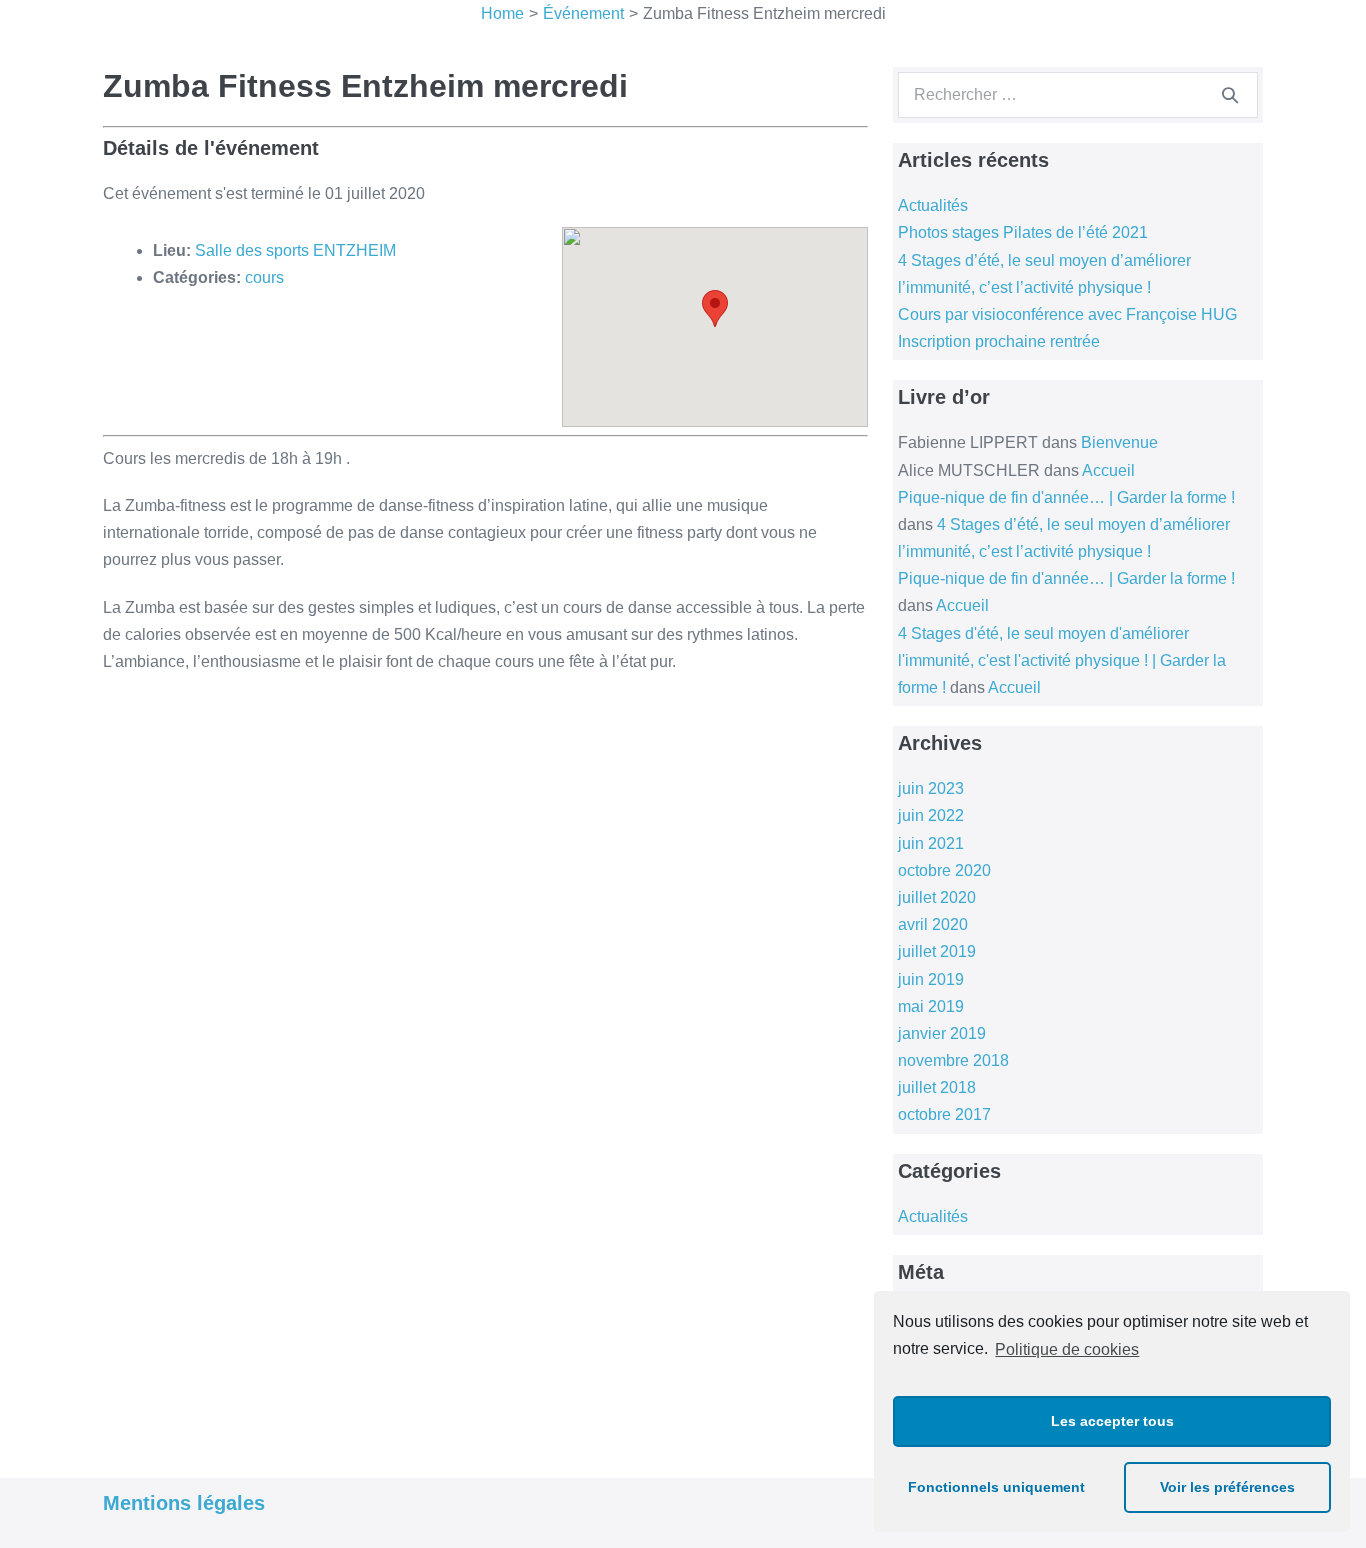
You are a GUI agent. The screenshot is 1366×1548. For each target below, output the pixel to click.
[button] (715, 308)
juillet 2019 (937, 951)
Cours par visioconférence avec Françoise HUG (1067, 314)
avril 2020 (933, 924)
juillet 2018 (937, 1087)
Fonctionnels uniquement (996, 1487)
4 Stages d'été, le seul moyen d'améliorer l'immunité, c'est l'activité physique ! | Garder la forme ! (1062, 660)
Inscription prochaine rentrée (999, 341)
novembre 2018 (953, 1060)
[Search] (1230, 95)
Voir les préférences (1227, 1487)
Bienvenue (1119, 442)
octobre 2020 (944, 870)
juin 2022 (931, 815)
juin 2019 (931, 979)
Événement (583, 13)
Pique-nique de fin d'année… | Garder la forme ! (1066, 497)
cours (264, 277)
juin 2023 (931, 788)
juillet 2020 (937, 897)
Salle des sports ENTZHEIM (295, 250)
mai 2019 (931, 1006)
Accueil (1108, 470)
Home (502, 13)
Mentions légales (184, 1503)
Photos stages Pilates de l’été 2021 (1023, 232)
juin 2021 (931, 843)
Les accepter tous (1112, 1421)
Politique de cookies (1067, 1349)
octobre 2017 (944, 1114)
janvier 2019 (942, 1033)
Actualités (933, 205)
